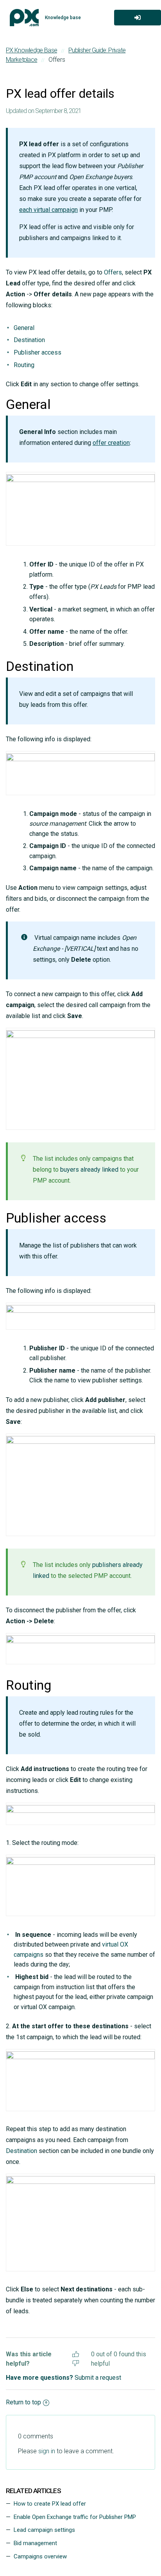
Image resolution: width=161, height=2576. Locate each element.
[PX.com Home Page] (24, 18)
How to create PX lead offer (50, 2504)
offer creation (111, 443)
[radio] (76, 2353)
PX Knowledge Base (31, 50)
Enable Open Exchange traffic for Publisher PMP (75, 2517)
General (24, 328)
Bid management (35, 2543)
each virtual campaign (48, 210)
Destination (29, 340)
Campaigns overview (40, 2556)
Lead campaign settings (44, 2530)
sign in (47, 2451)
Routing (24, 365)
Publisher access (38, 352)
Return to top (23, 2402)
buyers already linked (89, 1170)
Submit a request (98, 2378)
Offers (113, 272)
